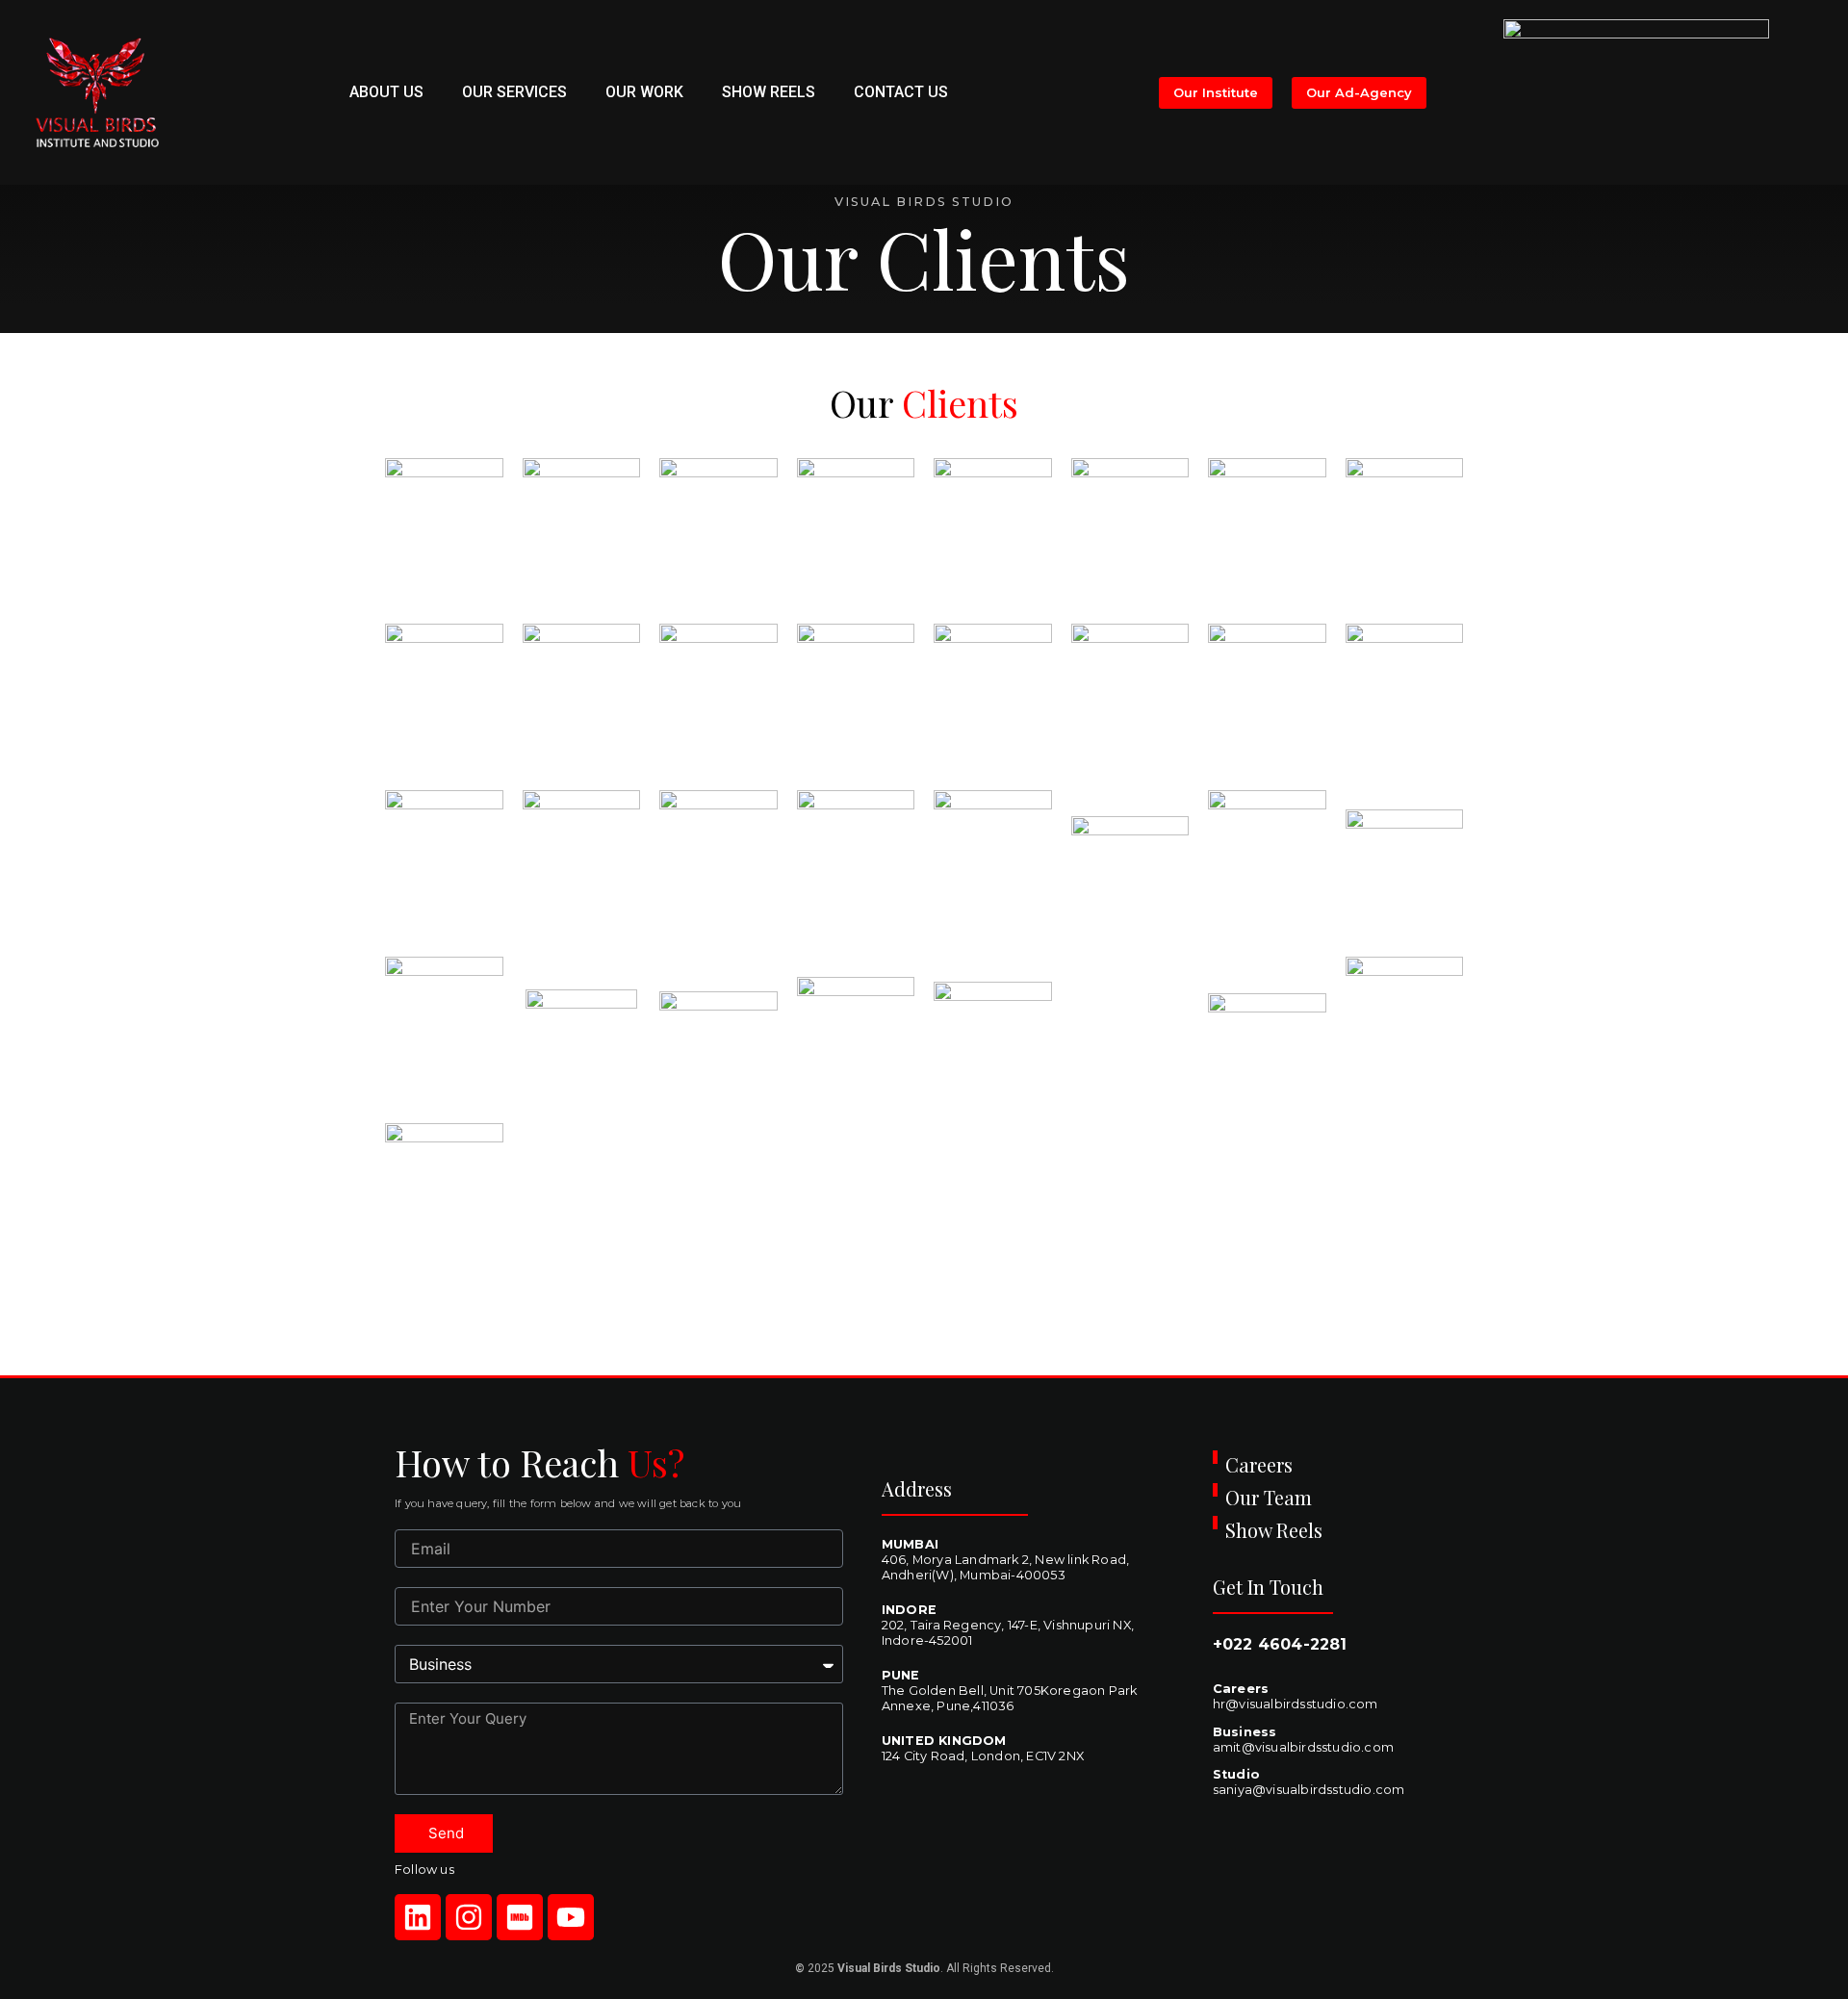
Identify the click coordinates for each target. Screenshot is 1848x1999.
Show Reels (1274, 1530)
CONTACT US (901, 92)
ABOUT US (386, 92)
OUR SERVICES (514, 92)
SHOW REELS (769, 92)
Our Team (1269, 1497)
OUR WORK (644, 92)
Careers (1259, 1464)
